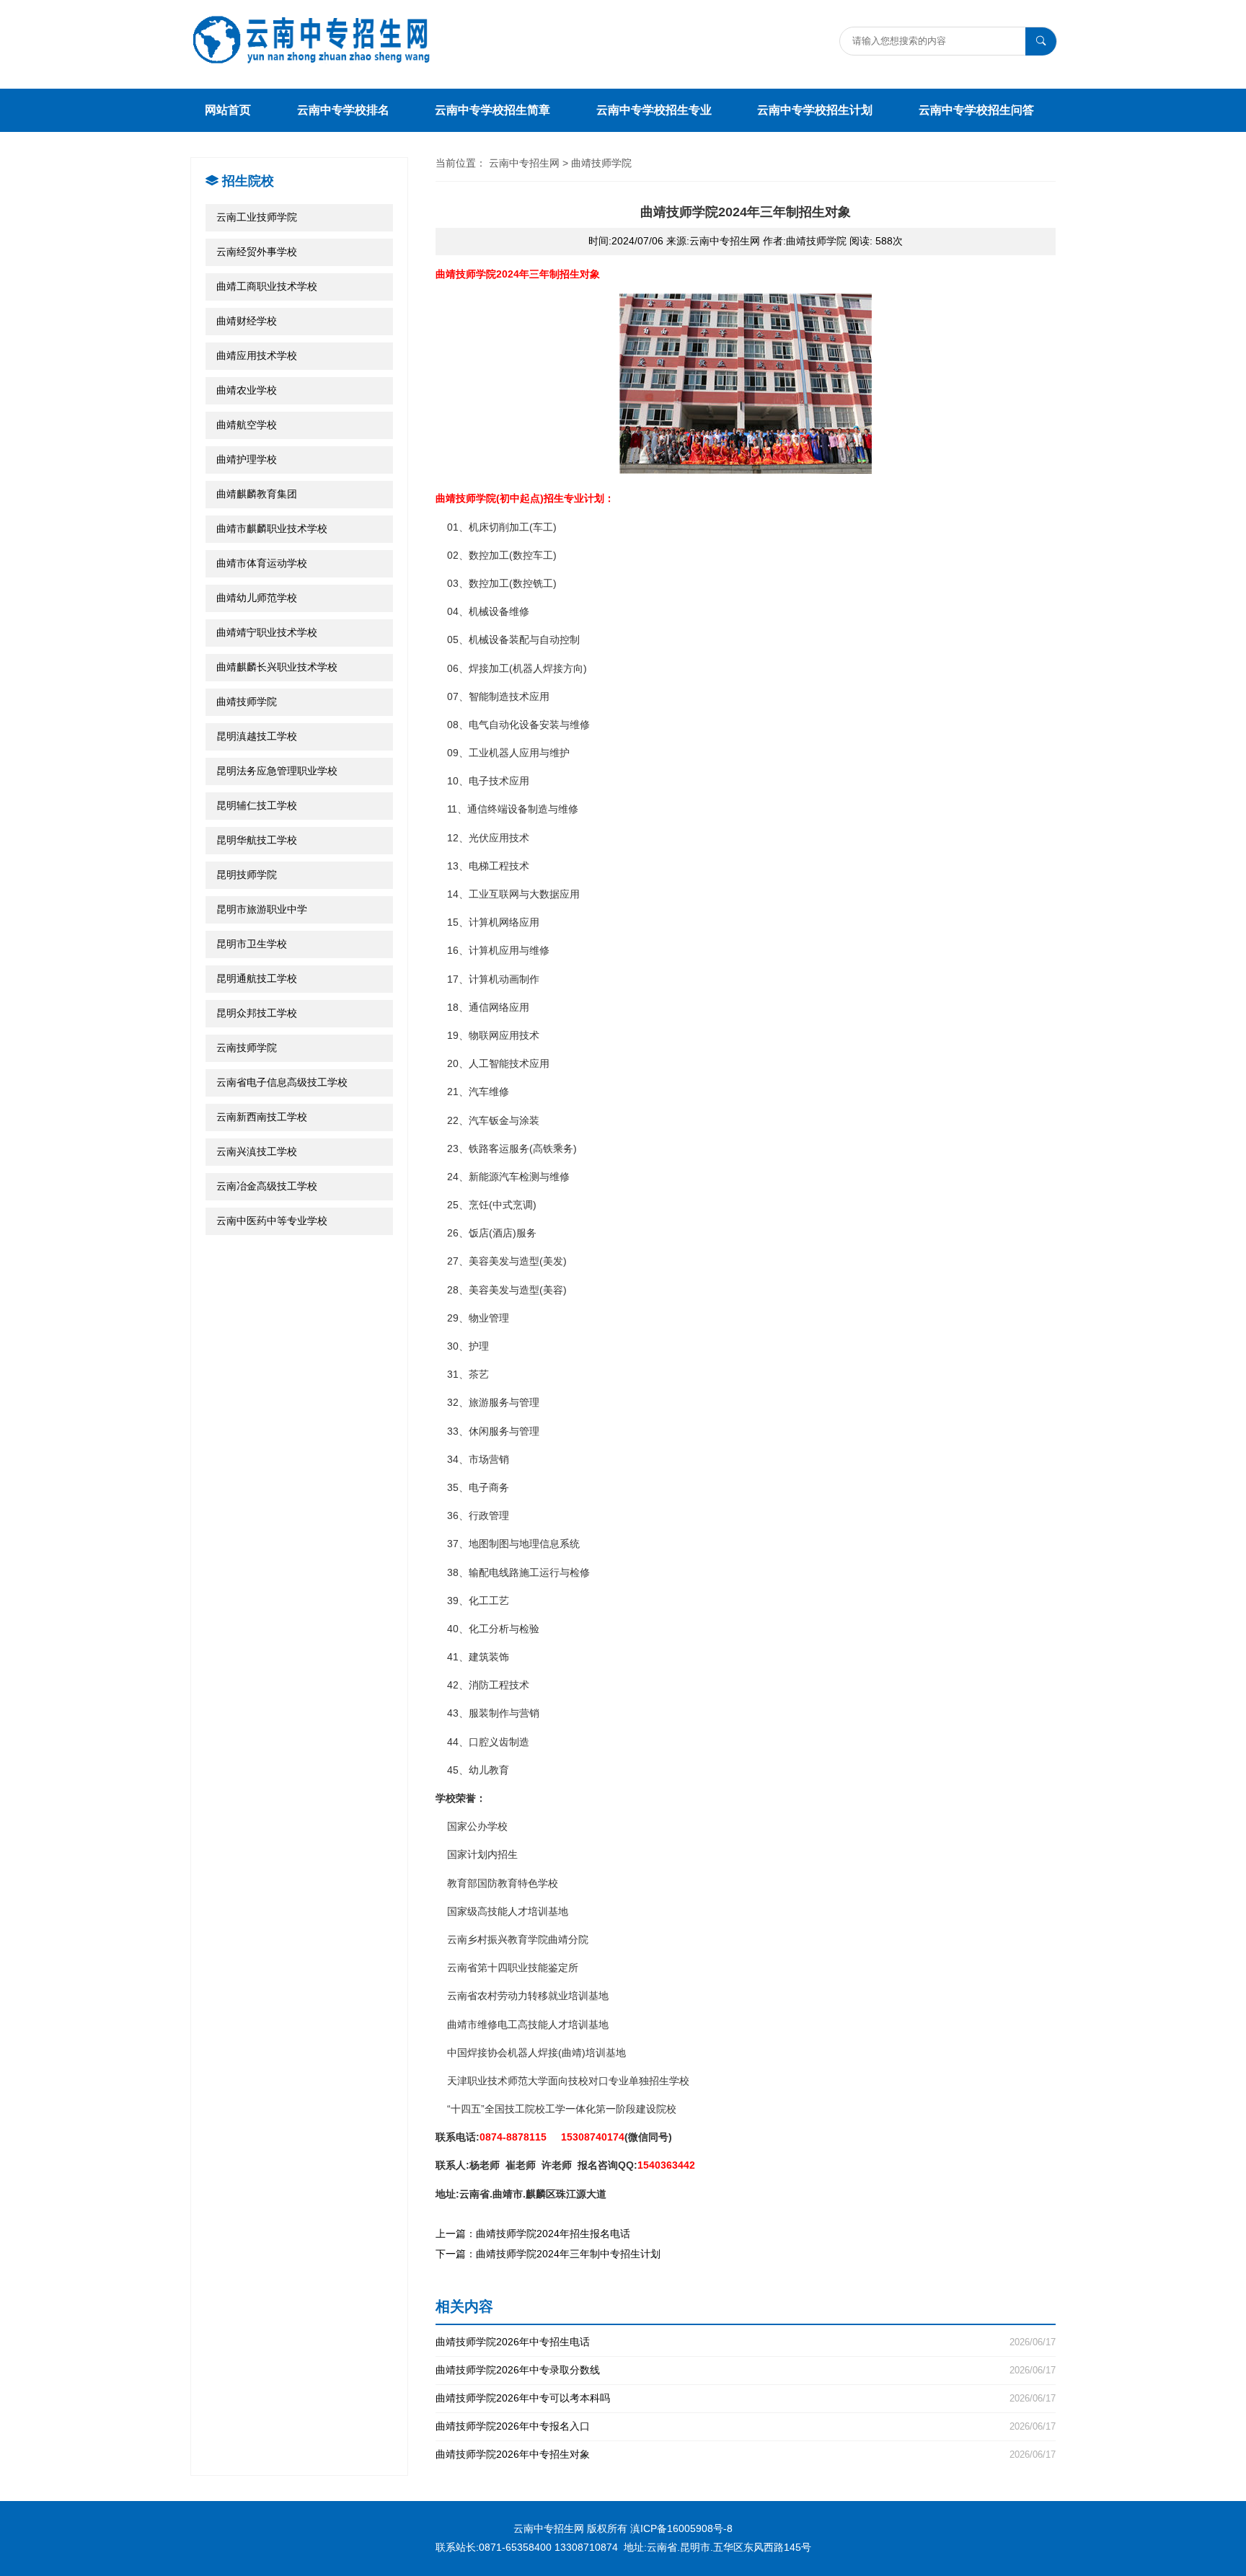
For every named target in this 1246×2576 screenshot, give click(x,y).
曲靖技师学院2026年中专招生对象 (746, 2455)
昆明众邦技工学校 (257, 1013)
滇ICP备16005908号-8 (681, 2528)
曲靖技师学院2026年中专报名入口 (746, 2426)
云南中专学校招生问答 (976, 110)
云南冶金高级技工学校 (267, 1186)
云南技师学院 (247, 1048)
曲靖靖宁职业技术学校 (267, 632)
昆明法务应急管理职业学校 (277, 771)
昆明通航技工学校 (257, 978)
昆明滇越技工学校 (257, 736)
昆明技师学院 (247, 875)
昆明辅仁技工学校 (257, 805)
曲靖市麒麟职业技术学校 (272, 528)
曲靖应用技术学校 (257, 355)
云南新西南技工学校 (262, 1117)
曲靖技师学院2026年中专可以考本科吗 (746, 2398)
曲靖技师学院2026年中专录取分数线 (746, 2370)
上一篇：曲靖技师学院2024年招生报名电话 (533, 2234)
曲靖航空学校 (247, 425)
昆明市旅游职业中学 (262, 909)
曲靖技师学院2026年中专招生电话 (746, 2342)
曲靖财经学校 (247, 321)
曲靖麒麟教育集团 (257, 494)
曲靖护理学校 (247, 459)
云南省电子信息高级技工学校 (282, 1082)
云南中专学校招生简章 (492, 110)
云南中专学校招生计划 (815, 110)
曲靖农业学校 (247, 390)
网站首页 (228, 110)
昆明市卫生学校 (252, 944)
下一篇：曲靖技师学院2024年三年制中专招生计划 (548, 2254)
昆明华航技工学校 (257, 840)
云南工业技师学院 (257, 217)
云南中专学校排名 (343, 110)
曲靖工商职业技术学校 (267, 286)
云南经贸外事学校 (257, 252)
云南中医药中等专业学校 (272, 1221)
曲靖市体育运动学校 (262, 563)
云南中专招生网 (524, 163)
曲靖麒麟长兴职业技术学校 (277, 667)
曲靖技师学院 (247, 701)
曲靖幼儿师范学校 (257, 598)
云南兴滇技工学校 (257, 1151)
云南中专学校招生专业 (654, 110)
